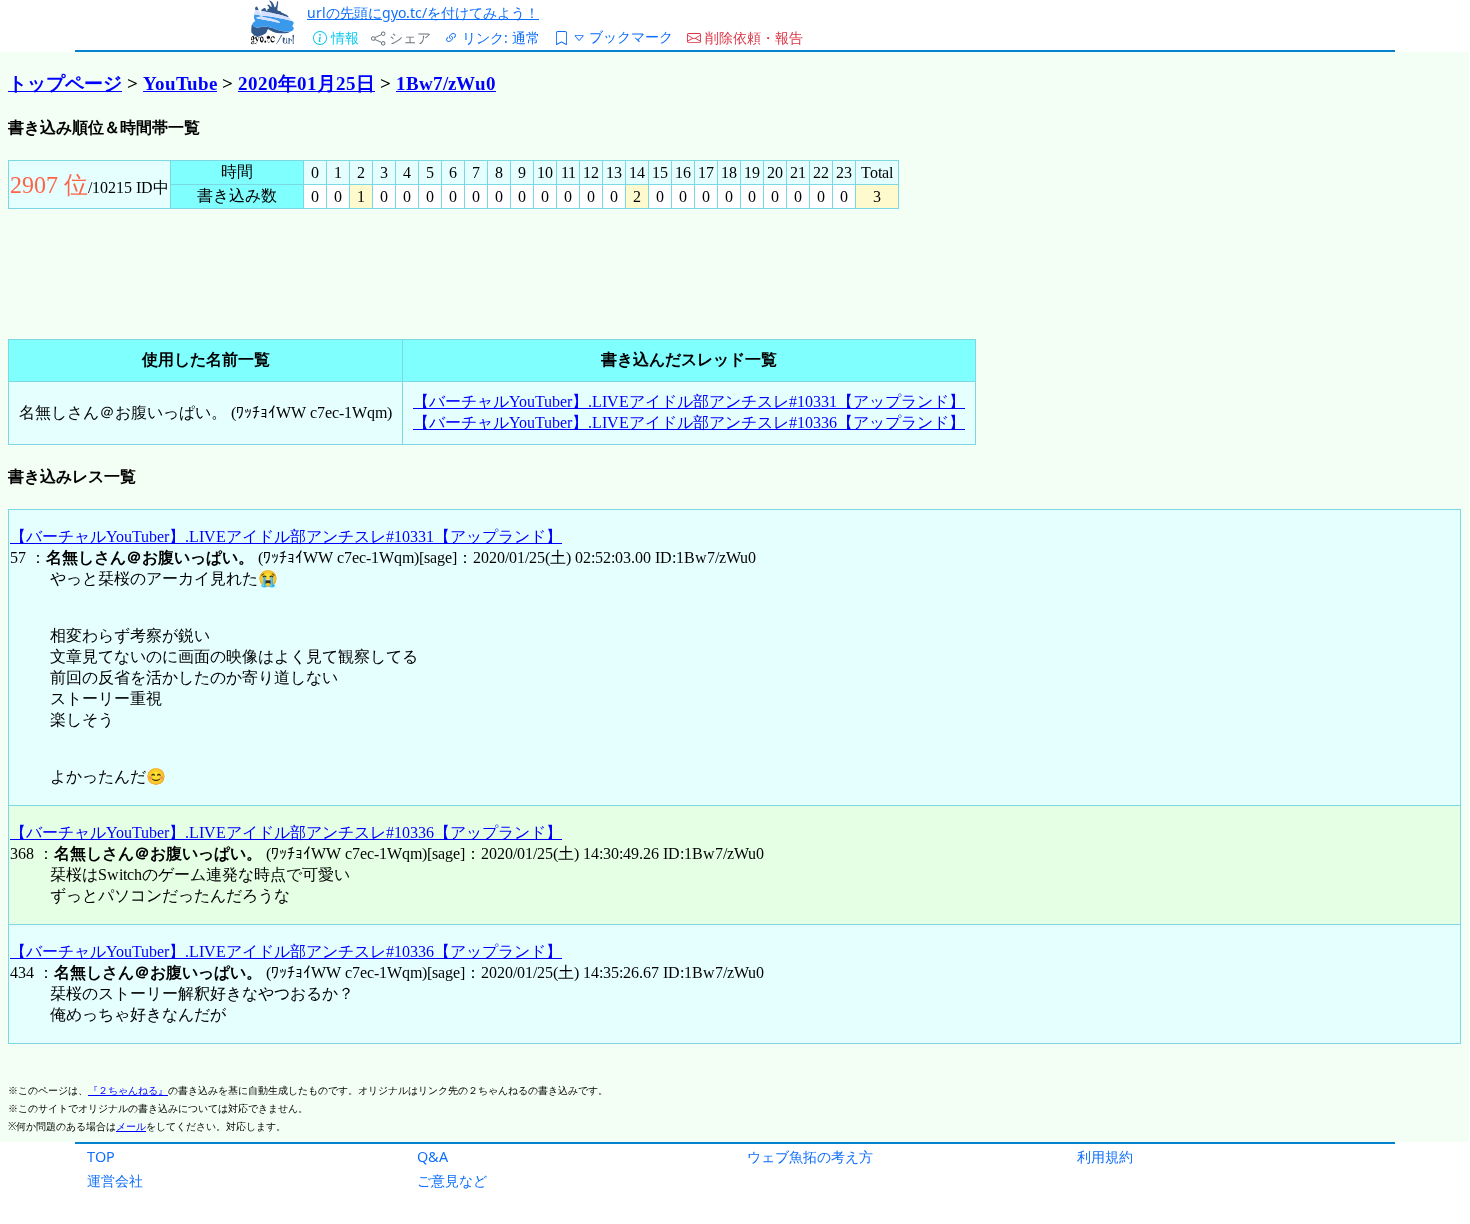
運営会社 (115, 1180)
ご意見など (452, 1180)
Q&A (432, 1156)
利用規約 (1105, 1156)
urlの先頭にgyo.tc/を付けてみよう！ (423, 12)
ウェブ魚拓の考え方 (810, 1156)
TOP (101, 1156)
